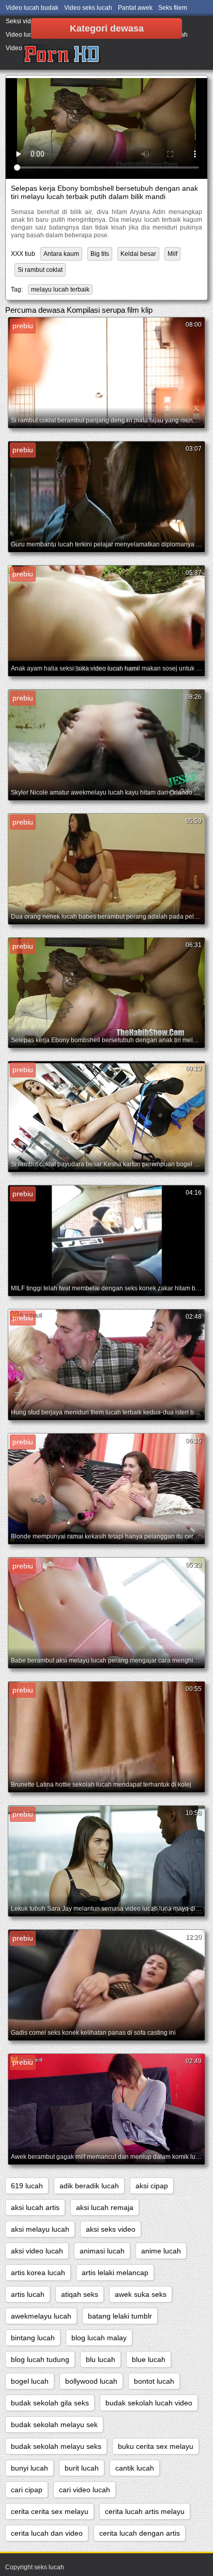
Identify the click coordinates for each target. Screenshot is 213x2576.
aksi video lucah (37, 2251)
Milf (172, 254)
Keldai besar (138, 254)
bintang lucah (33, 2338)
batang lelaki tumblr (120, 2316)
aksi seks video (111, 2229)
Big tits (100, 254)
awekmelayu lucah (41, 2316)
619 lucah (27, 2186)
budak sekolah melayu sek (54, 2425)
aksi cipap (152, 2186)
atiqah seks (80, 2294)
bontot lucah (154, 2381)
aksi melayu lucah (40, 2229)
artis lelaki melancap (115, 2273)
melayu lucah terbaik (60, 289)
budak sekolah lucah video (149, 2403)
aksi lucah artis (35, 2207)
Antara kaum (61, 254)
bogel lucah (30, 2381)
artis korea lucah (38, 2273)
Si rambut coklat (40, 270)
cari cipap (27, 2490)
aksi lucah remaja (105, 2207)
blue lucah (149, 2359)
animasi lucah (102, 2251)
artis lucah (28, 2294)
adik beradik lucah (89, 2186)
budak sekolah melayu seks (56, 2446)
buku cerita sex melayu (156, 2446)
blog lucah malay (99, 2338)
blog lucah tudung (40, 2359)
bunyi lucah (29, 2468)
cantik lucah (135, 2468)
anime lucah (161, 2251)
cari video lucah (85, 2490)
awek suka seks (141, 2294)
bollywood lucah (91, 2381)
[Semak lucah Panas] (62, 54)
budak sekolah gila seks (50, 2403)
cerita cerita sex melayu (50, 2511)
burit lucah (82, 2468)
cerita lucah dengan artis (140, 2533)
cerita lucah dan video (47, 2533)
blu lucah (101, 2359)
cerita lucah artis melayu (145, 2511)
